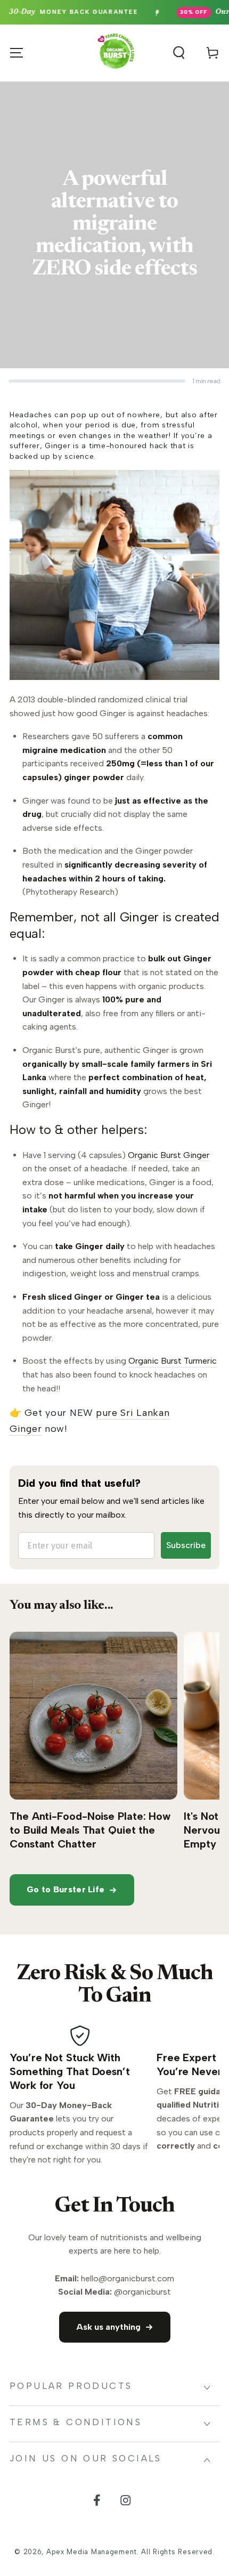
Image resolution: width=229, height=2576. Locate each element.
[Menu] (17, 53)
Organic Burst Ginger (169, 1155)
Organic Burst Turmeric (173, 1361)
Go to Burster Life (66, 1889)
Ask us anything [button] (108, 2327)
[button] (179, 53)
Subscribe (186, 1545)
